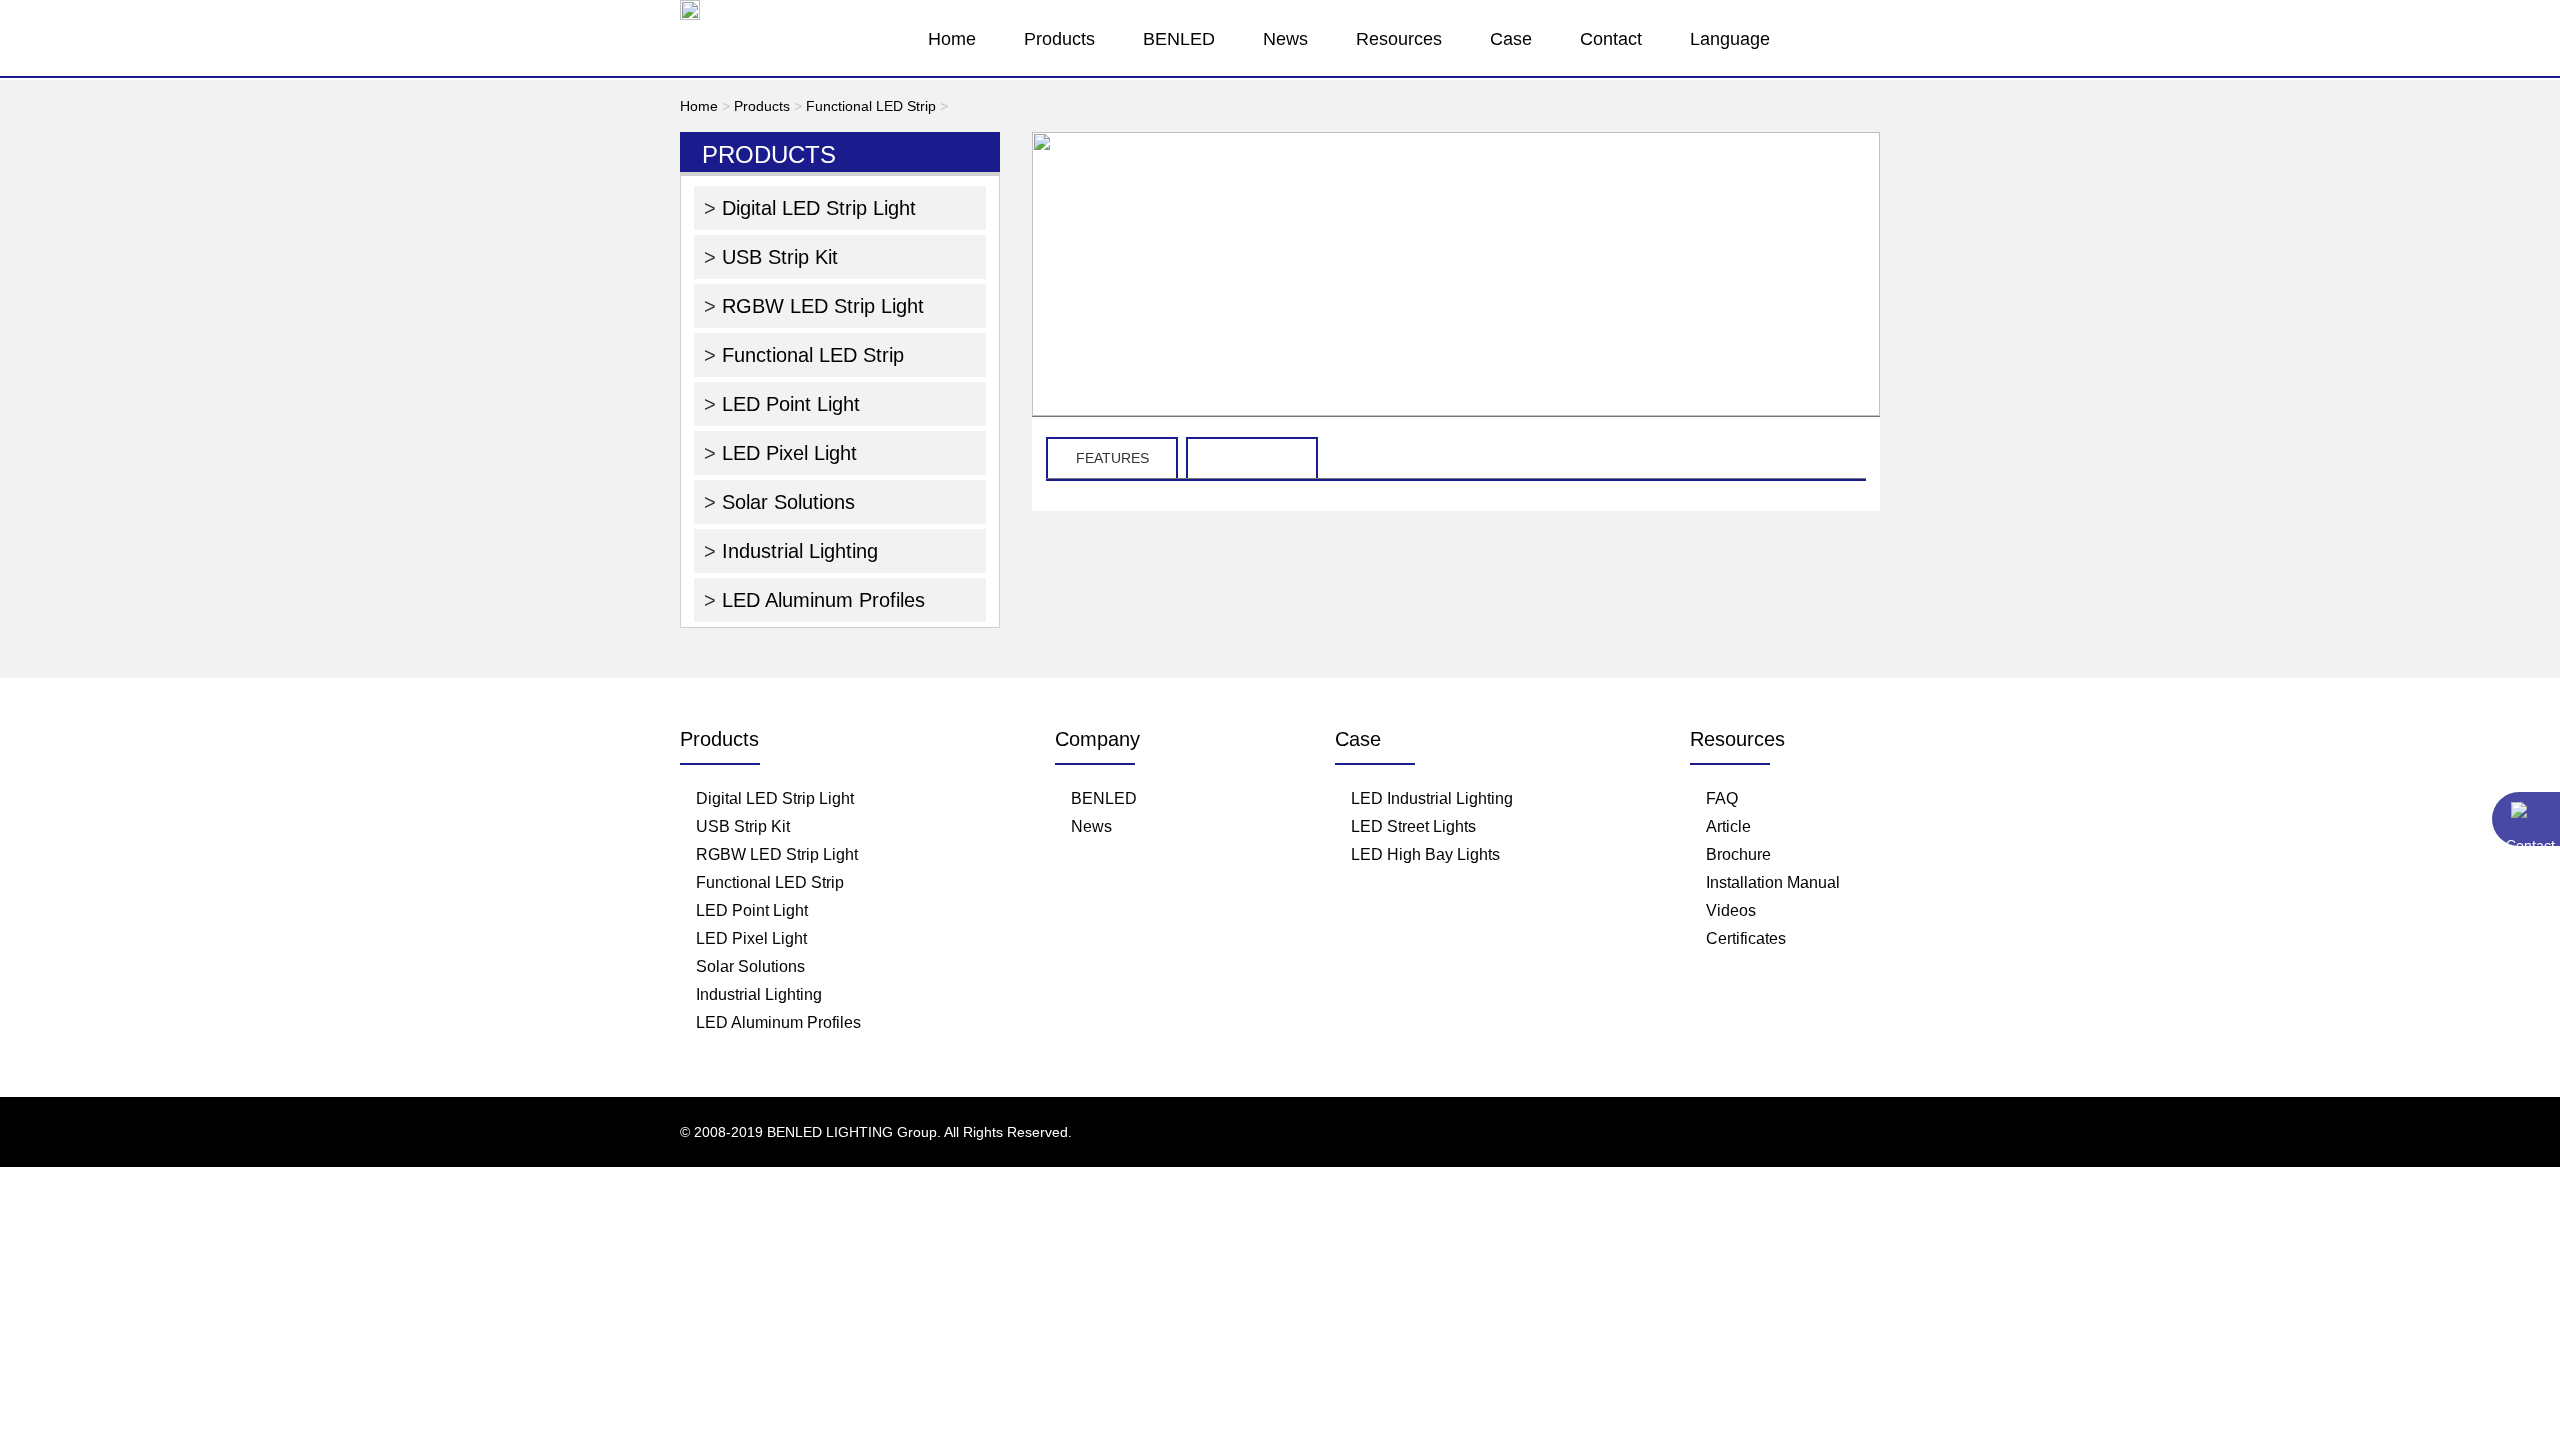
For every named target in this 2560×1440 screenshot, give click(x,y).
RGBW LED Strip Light (820, 306)
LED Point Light (788, 404)
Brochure (1738, 854)
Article (1728, 826)
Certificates (1746, 938)
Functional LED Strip (871, 106)
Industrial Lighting (797, 551)
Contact (1611, 39)
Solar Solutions (785, 502)
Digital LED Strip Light (816, 208)
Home (952, 39)
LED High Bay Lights (1425, 854)
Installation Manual (1773, 882)
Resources (1399, 39)
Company (1097, 739)
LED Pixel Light (786, 453)
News (1285, 39)
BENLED (1179, 39)
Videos (1731, 910)
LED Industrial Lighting (1432, 798)
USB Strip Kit (777, 257)
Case (1511, 39)
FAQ (1722, 798)
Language (1730, 39)
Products (1059, 39)
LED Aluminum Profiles (820, 600)
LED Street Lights (1413, 826)
